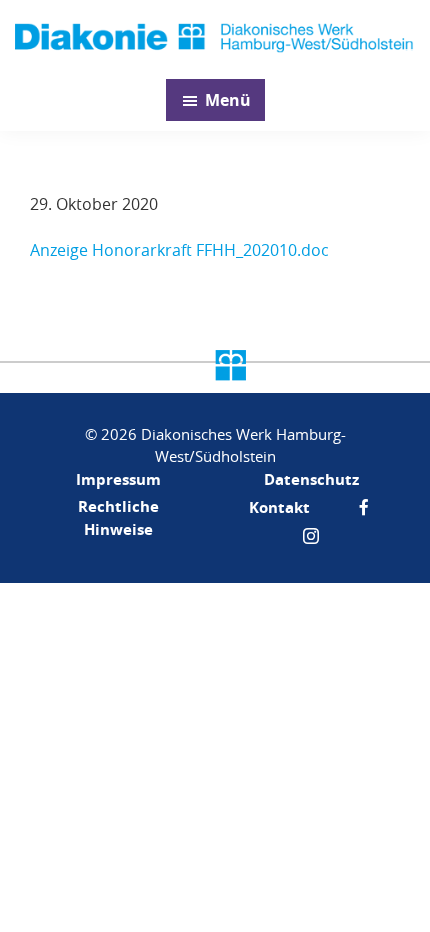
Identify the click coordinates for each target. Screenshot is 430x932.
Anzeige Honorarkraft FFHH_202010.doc (179, 250)
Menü (228, 100)
